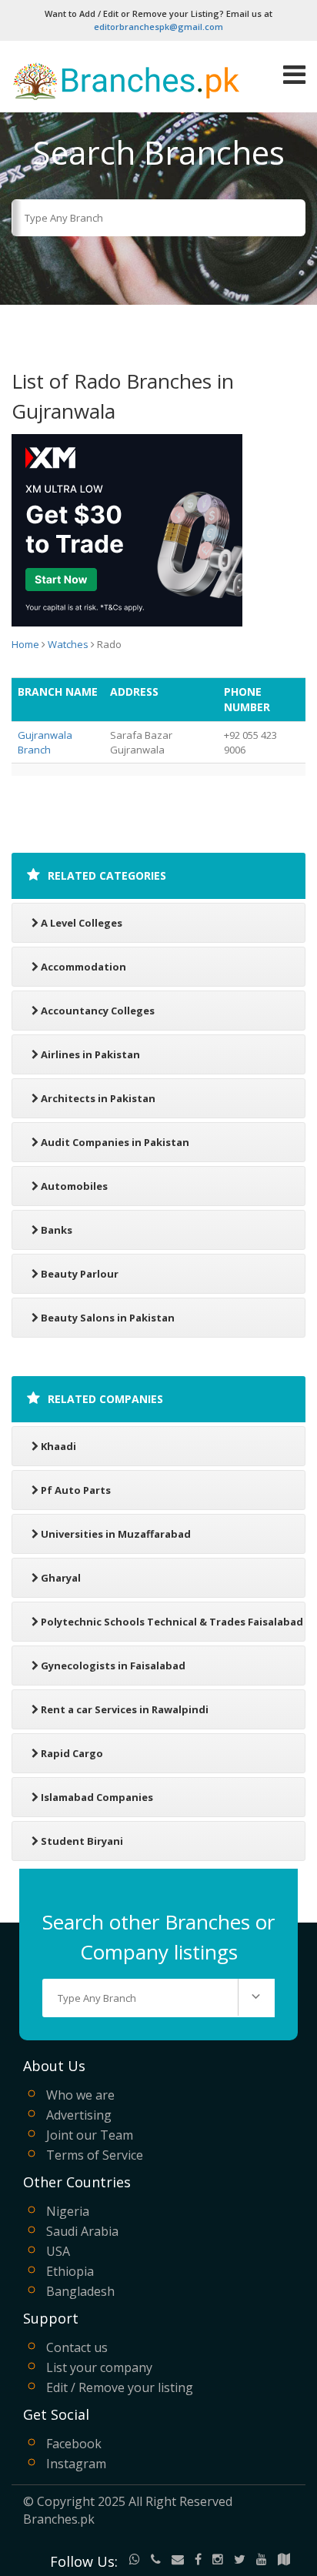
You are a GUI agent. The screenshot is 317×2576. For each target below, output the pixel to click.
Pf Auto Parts (76, 1490)
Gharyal (61, 1578)
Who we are (80, 2095)
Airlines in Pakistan (90, 1054)
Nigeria (68, 2211)
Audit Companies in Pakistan (115, 1142)
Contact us (77, 2347)
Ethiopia (70, 2271)
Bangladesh (80, 2291)
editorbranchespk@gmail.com (158, 27)
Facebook (74, 2444)
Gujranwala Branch (45, 742)
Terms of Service (95, 2155)
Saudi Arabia (82, 2231)
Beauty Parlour (80, 1274)
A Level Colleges (82, 923)
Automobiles (74, 1186)
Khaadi (58, 1446)
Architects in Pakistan (98, 1098)
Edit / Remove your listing (120, 2387)
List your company (99, 2367)
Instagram (76, 2464)
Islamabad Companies (97, 1797)
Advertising (79, 2115)
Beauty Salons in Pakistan (108, 1318)
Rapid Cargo (72, 1753)
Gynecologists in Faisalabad (113, 1666)
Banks (57, 1230)
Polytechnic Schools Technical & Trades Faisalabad (172, 1622)
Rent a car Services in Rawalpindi (125, 1709)
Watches (68, 644)
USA (58, 2251)
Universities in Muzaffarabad (116, 1534)
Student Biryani (82, 1841)
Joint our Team (90, 2135)
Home (25, 644)
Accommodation (83, 967)
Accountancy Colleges (98, 1011)
